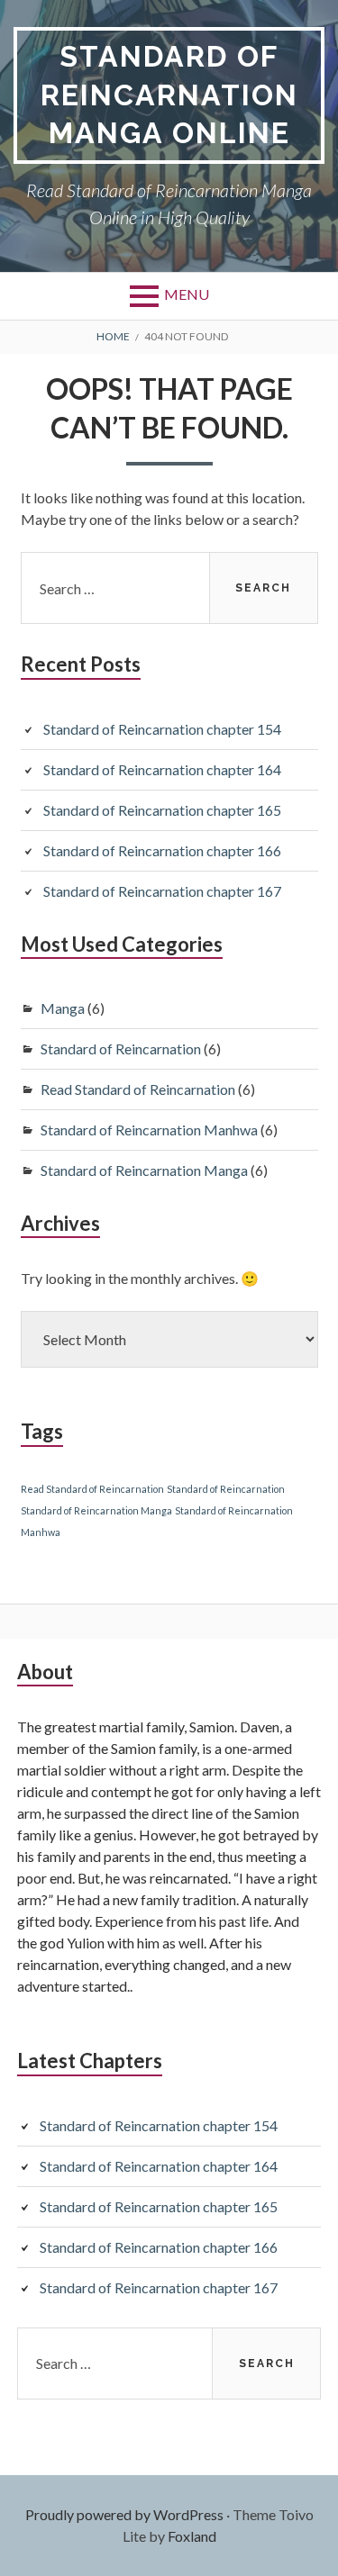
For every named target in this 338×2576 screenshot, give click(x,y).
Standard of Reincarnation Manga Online (169, 95)
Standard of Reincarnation (121, 1048)
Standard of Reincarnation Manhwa (149, 1130)
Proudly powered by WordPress (124, 2514)
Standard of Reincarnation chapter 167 (162, 891)
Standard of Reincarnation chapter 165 (162, 810)
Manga (63, 1008)
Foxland (192, 2536)
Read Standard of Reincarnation (138, 1089)
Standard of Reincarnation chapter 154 (162, 729)
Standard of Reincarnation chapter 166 (162, 850)
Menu (187, 294)
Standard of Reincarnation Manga (144, 1170)
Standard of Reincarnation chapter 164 (162, 769)
